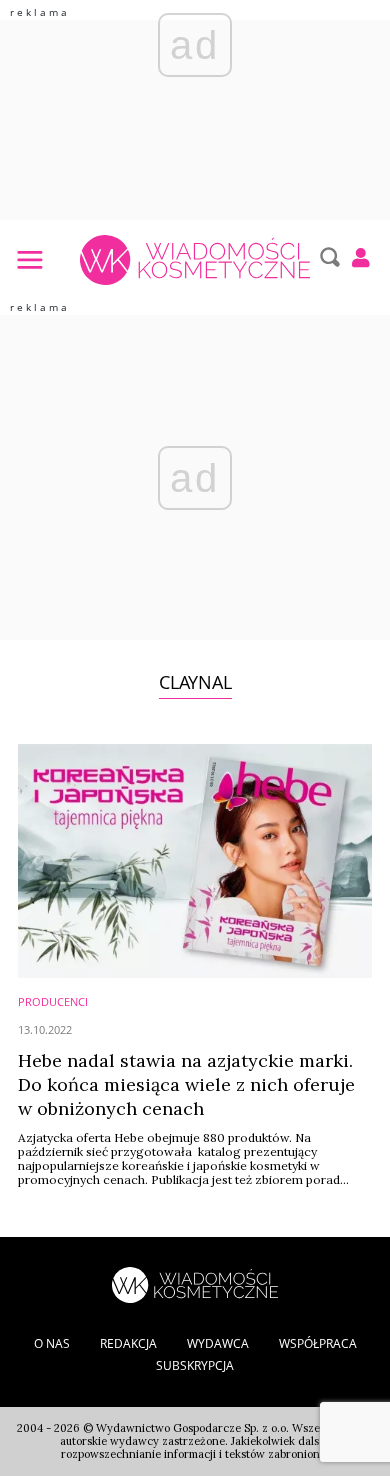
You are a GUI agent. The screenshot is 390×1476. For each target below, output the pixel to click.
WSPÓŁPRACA (318, 1343)
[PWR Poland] (195, 1283)
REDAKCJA (128, 1343)
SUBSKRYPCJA (195, 1365)
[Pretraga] (327, 257)
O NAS (52, 1343)
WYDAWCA (218, 1343)
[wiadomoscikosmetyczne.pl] (194, 260)
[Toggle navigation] (29, 259)
